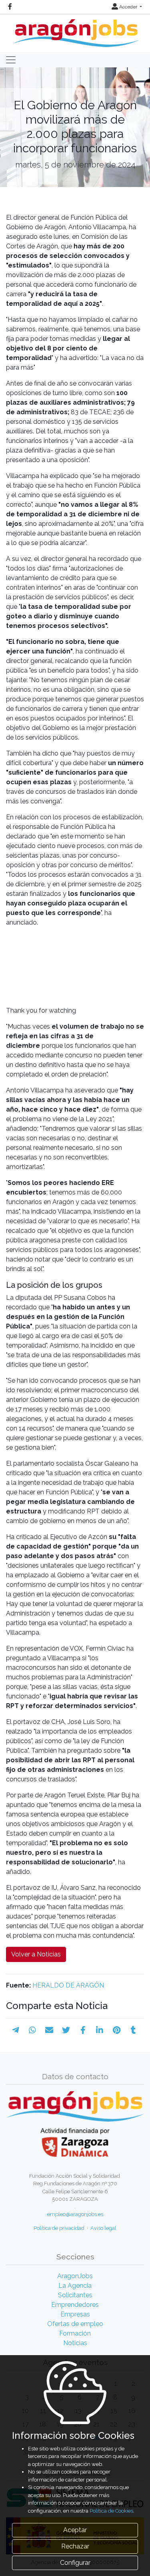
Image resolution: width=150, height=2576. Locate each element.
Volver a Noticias (36, 1954)
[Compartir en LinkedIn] (100, 2030)
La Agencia (75, 2286)
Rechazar (75, 2546)
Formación (75, 2333)
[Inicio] (75, 30)
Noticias (75, 2343)
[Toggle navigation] (11, 60)
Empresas (75, 2314)
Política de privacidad (59, 2228)
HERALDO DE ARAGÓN (68, 1985)
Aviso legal (103, 2228)
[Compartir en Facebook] (83, 2030)
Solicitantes (75, 2295)
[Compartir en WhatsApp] (32, 2030)
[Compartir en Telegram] (16, 2030)
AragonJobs (75, 2276)
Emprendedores (75, 2305)
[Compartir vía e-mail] (49, 2030)
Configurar (75, 2563)
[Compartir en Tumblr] (133, 2030)
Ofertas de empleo (75, 2324)
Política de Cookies (111, 2511)
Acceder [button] (128, 7)
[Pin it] (117, 2030)
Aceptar (75, 2530)
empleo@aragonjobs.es (75, 2214)
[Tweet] (66, 2030)
